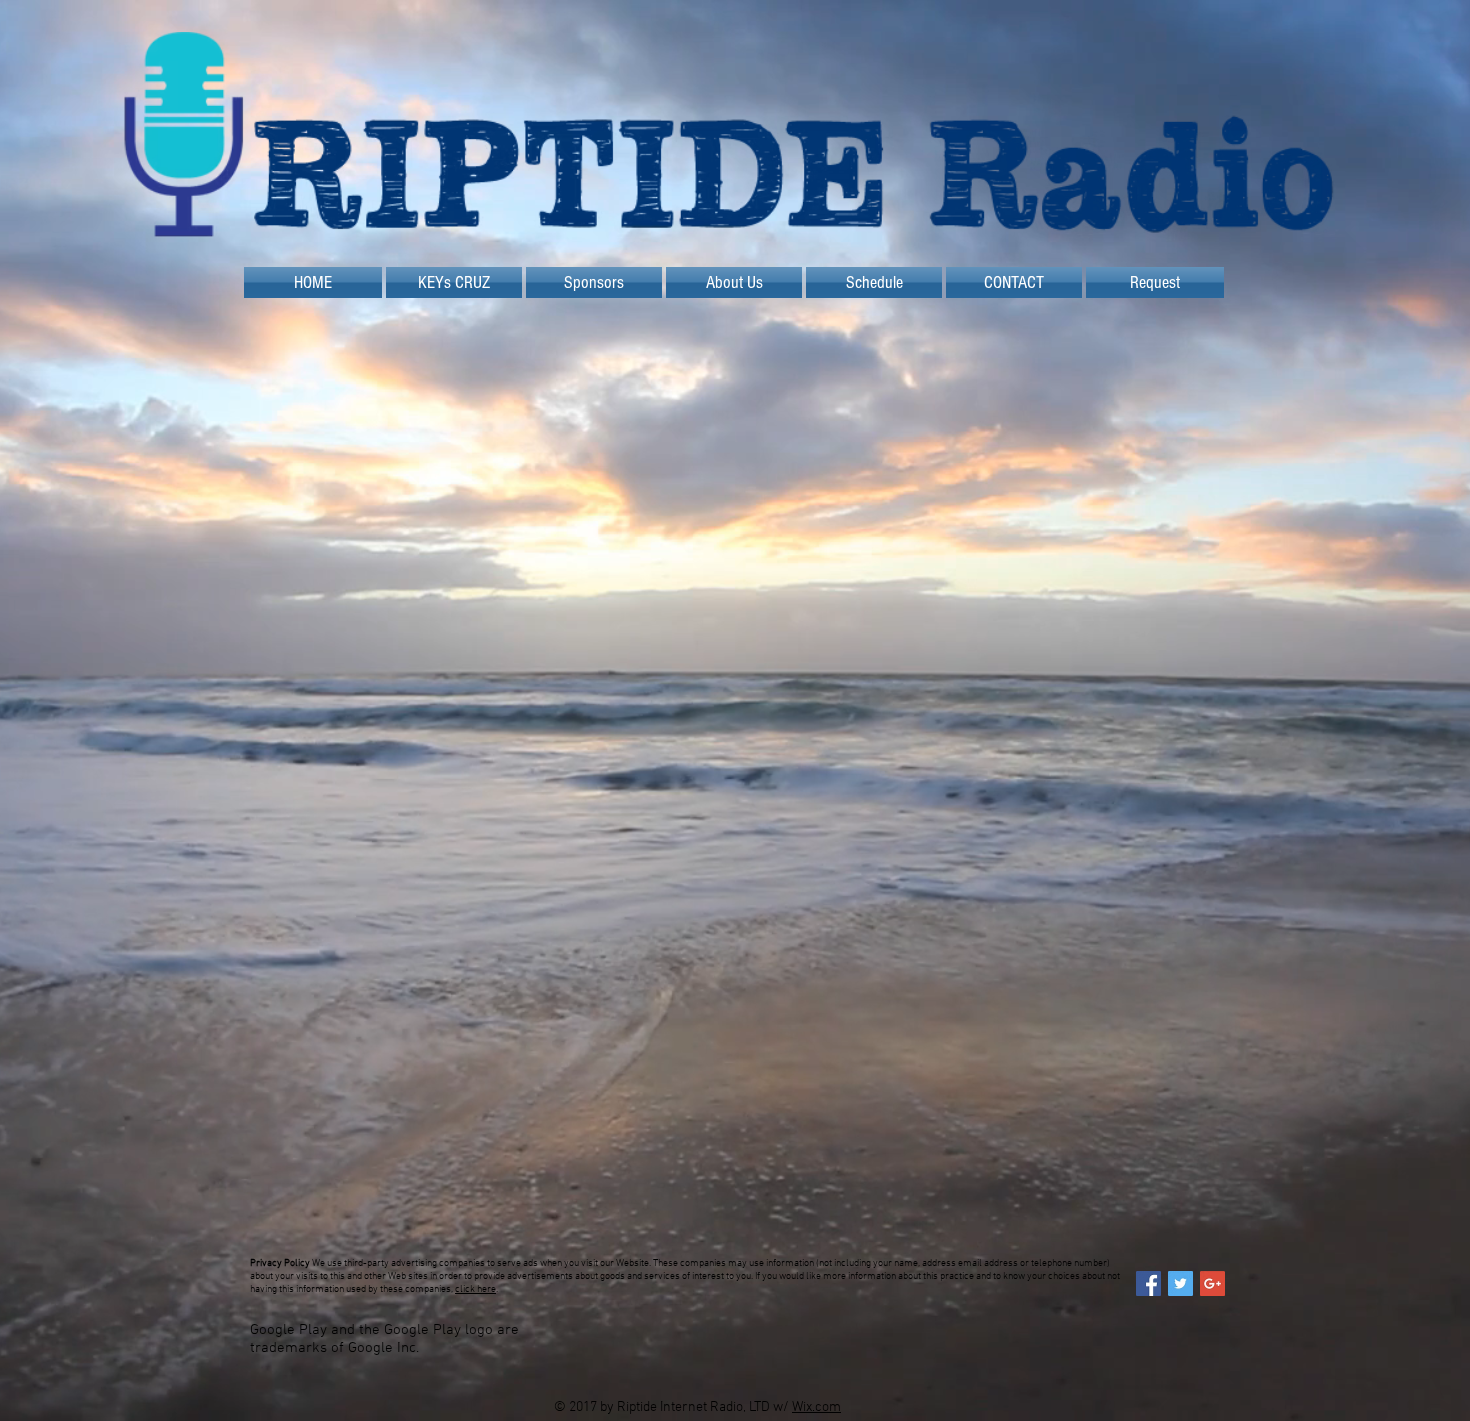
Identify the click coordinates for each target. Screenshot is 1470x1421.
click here (475, 1289)
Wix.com (816, 1407)
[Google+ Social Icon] (1212, 1283)
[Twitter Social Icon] (1180, 1283)
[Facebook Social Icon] (1148, 1283)
